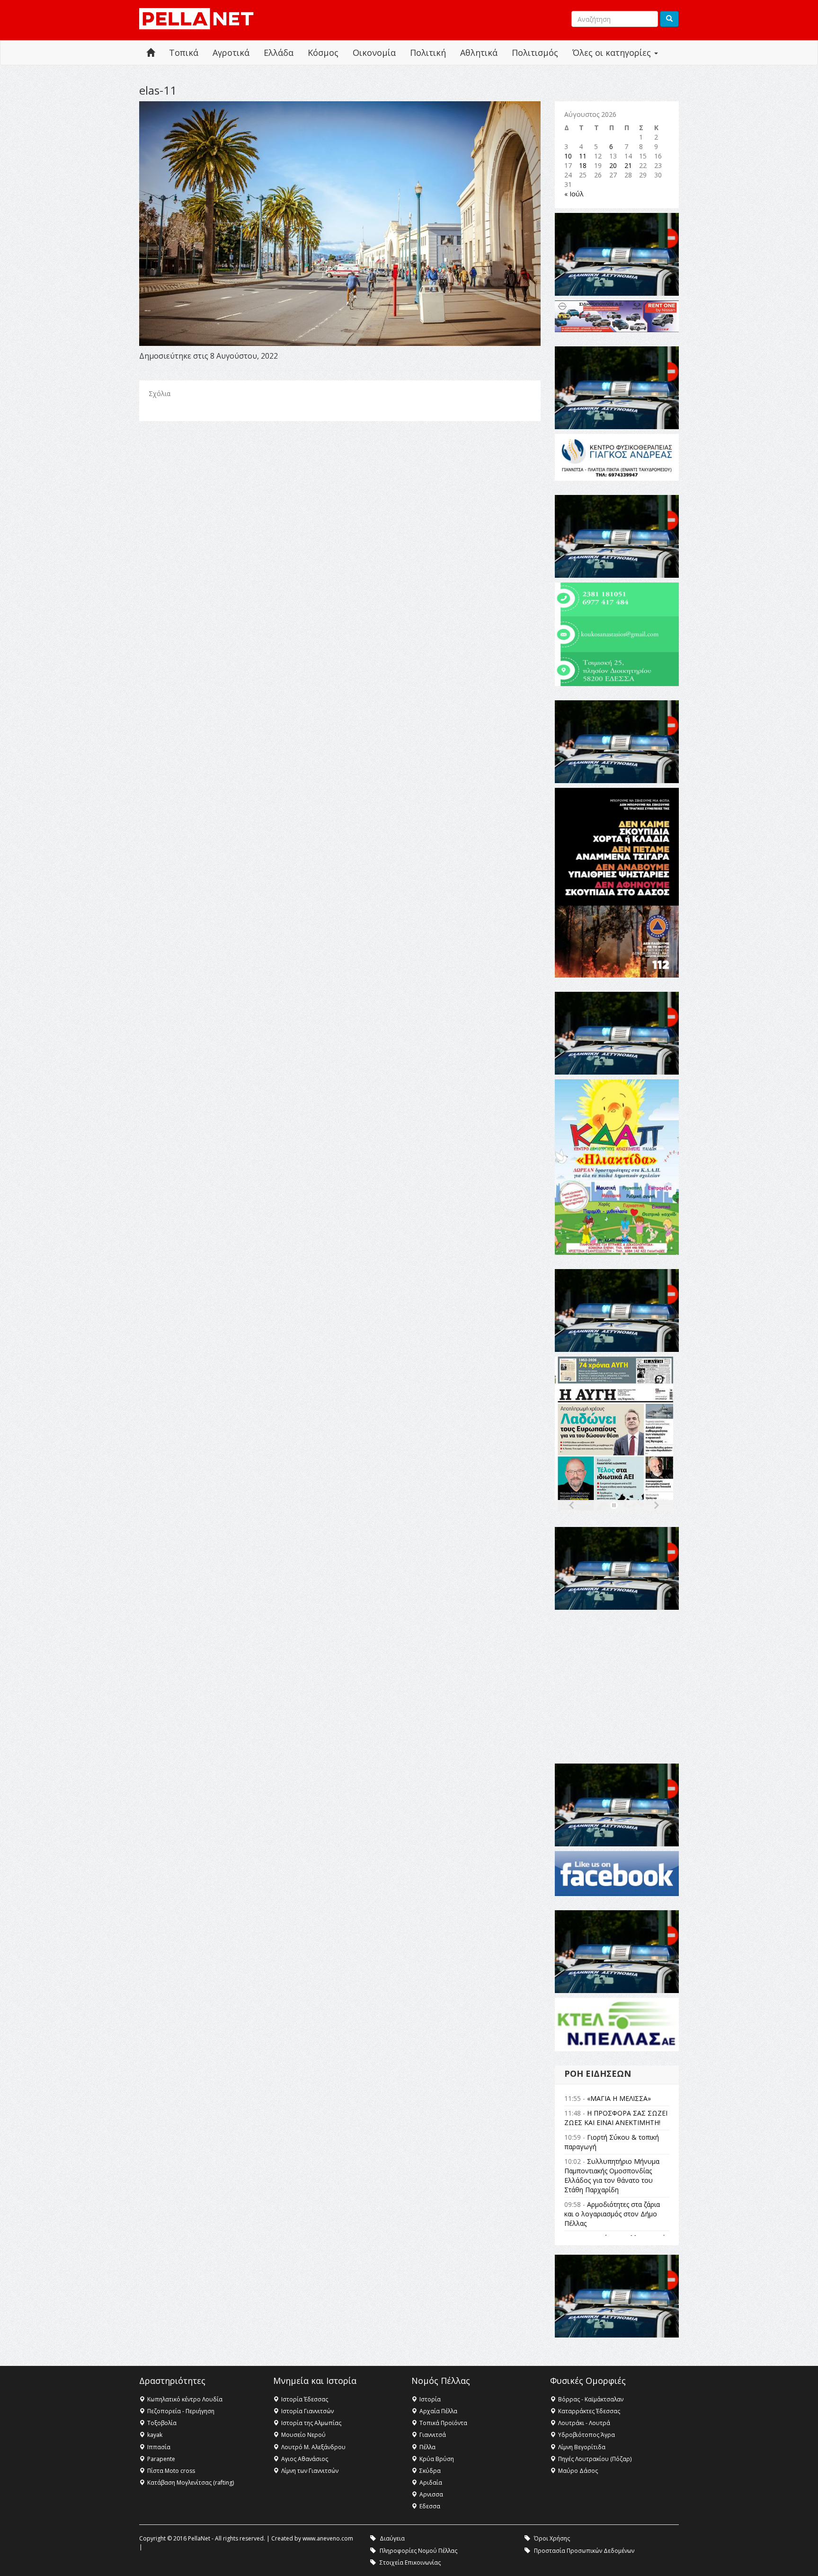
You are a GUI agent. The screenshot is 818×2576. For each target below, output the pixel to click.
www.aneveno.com (328, 2538)
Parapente (161, 2459)
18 (583, 165)
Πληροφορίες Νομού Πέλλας (418, 2551)
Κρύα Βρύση (437, 2459)
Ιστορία (430, 2399)
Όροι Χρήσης (552, 2538)
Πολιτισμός (535, 53)
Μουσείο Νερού (303, 2435)
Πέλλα (427, 2447)
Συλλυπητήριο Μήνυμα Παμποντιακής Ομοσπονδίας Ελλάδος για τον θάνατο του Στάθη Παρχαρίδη (612, 2175)
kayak (155, 2435)
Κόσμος (323, 53)
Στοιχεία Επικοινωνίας (410, 2563)
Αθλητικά (479, 53)
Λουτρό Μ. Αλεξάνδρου (313, 2447)
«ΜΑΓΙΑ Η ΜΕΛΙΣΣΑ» (619, 2098)
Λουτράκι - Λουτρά (584, 2423)
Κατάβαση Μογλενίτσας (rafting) (191, 2483)
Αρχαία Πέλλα (438, 2411)
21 (628, 165)
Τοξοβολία (162, 2423)
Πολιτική (428, 53)
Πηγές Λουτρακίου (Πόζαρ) (595, 2459)
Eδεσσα (430, 2506)
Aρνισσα (431, 2494)
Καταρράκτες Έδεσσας (589, 2411)
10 (568, 156)
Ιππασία (159, 2447)
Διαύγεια (392, 2538)
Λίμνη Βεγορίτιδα (582, 2447)
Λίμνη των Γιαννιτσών (310, 2471)
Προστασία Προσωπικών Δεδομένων (584, 2551)
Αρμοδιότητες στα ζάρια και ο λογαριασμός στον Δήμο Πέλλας (612, 2214)
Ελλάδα (279, 53)
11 (583, 156)
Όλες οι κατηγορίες (613, 53)
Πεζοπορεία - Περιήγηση (181, 2411)
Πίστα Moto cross (171, 2471)
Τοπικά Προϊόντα (443, 2423)
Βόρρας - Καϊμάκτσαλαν (591, 2399)
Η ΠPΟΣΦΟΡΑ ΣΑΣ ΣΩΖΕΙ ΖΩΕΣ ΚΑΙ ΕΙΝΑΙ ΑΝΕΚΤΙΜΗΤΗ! (616, 2118)
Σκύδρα (430, 2471)
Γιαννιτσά (433, 2435)
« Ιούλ (574, 194)
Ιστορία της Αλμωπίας (311, 2423)
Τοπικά (184, 53)
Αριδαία (431, 2483)
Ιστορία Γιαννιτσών (307, 2411)
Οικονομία (374, 53)
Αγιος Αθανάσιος (305, 2459)
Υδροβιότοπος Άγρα (587, 2435)
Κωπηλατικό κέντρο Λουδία (185, 2399)
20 (613, 165)
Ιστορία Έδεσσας (305, 2399)
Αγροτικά (231, 53)
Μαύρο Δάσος (578, 2471)
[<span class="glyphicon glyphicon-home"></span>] (151, 53)
